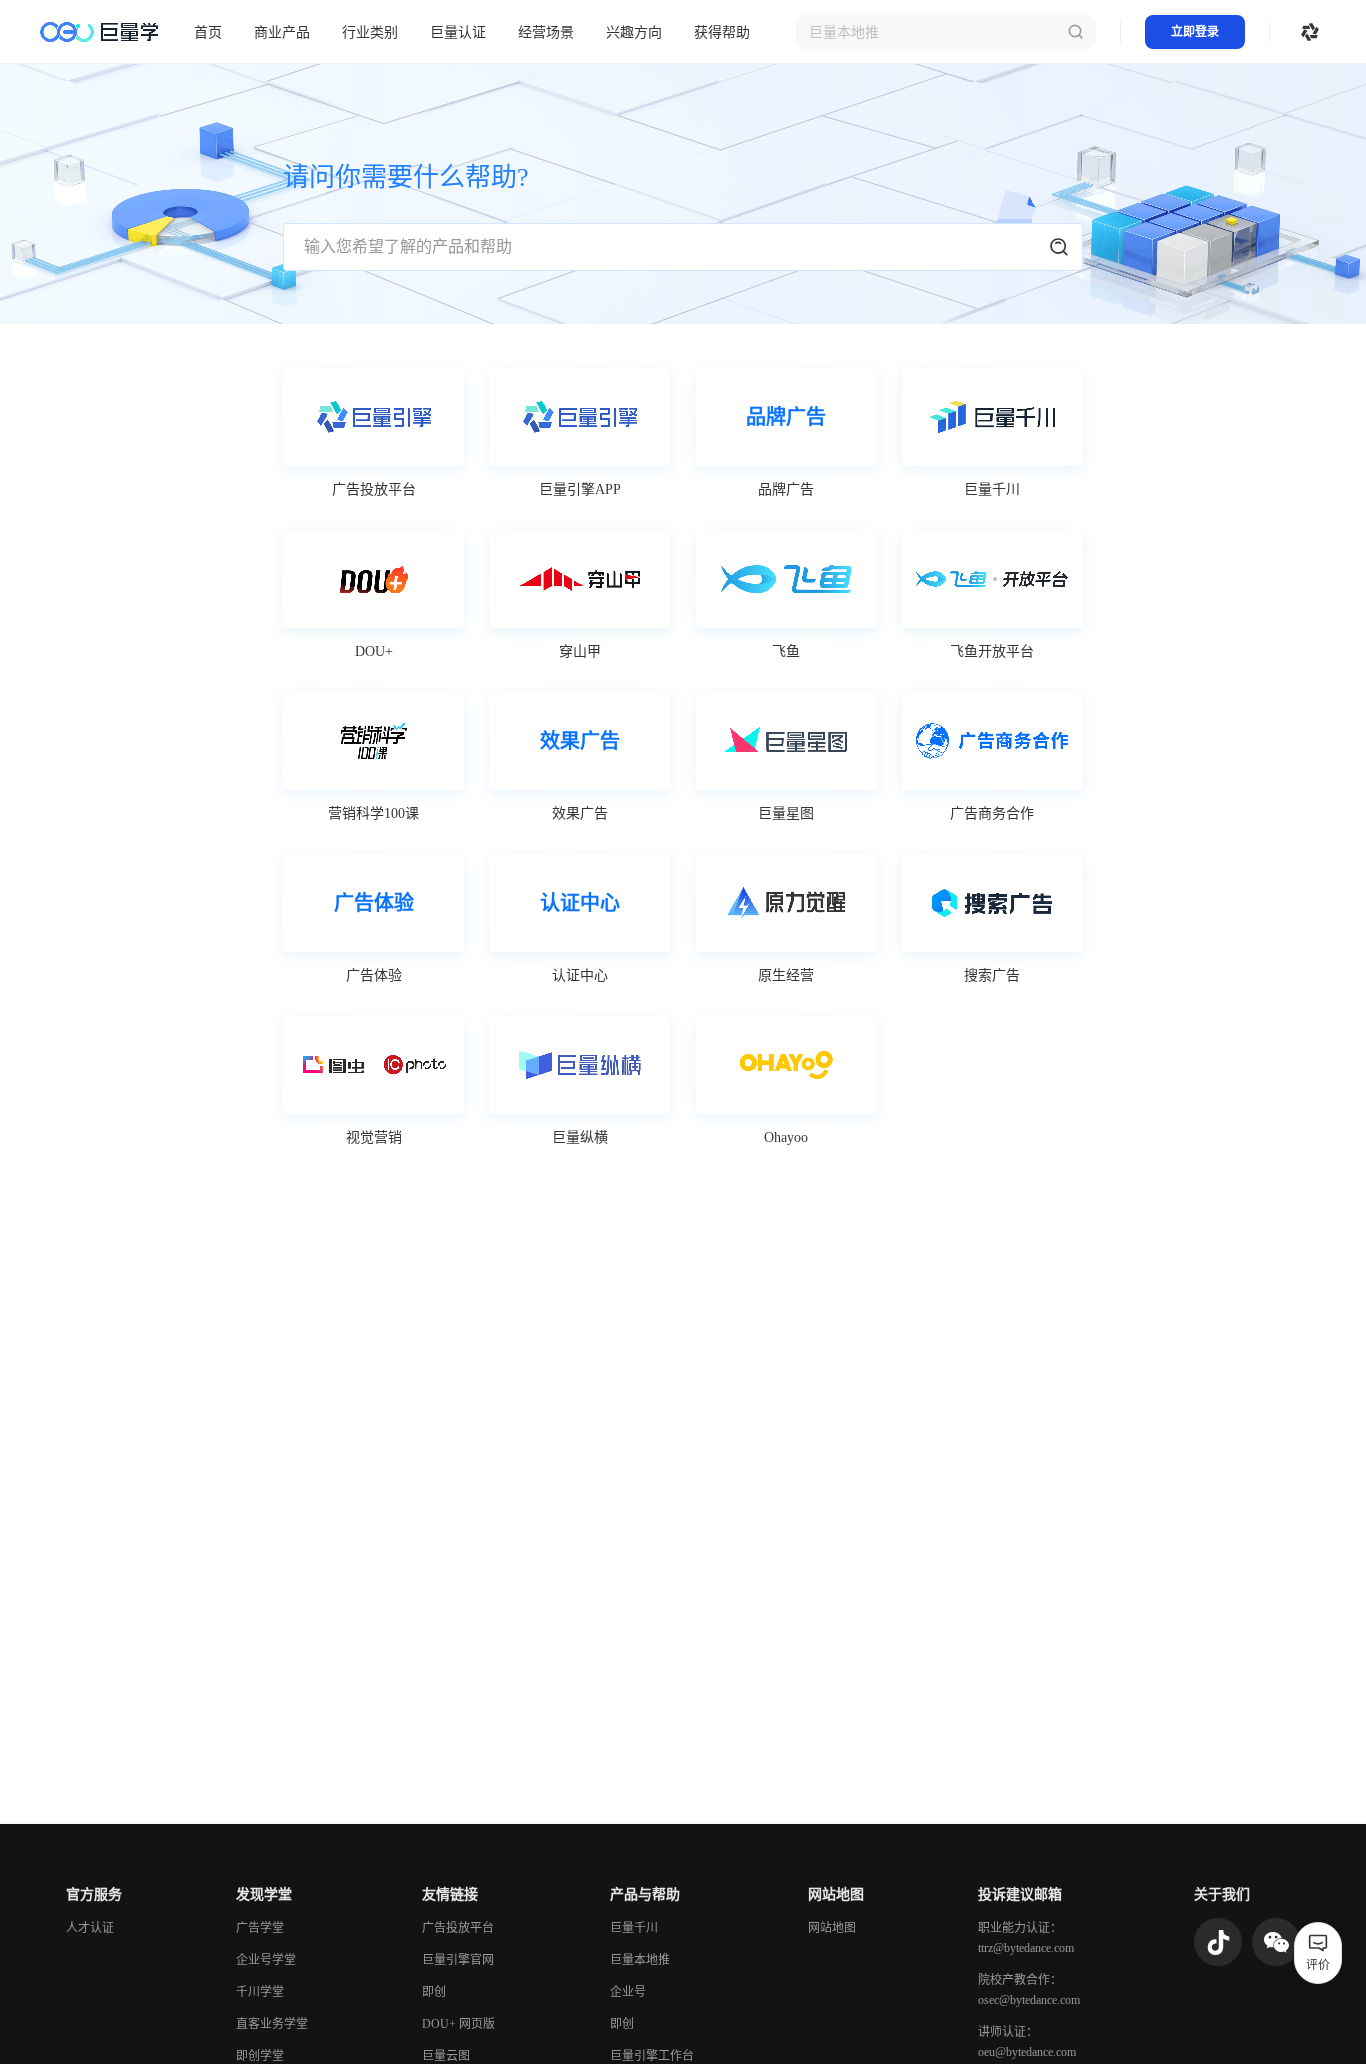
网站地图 (832, 1928)
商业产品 (282, 32)
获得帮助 (722, 32)
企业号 (628, 1992)
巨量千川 (634, 1928)
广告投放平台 (458, 1928)
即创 (434, 1992)
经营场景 (546, 32)
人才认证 (90, 1928)
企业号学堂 (266, 1960)
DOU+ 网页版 (458, 2024)
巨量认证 (458, 32)
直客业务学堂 (272, 2024)
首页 (208, 32)
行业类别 (370, 32)
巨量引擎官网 (458, 1960)
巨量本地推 (640, 1960)
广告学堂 (260, 1928)
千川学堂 (260, 1992)
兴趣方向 (634, 32)
